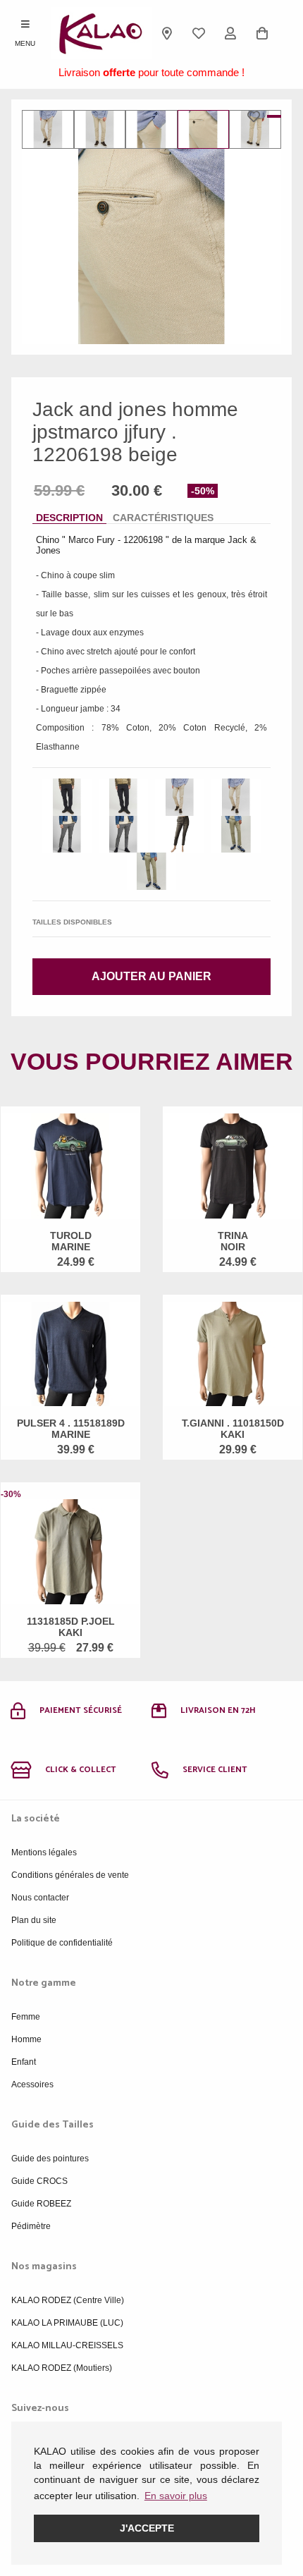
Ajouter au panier (151, 976)
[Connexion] (231, 33)
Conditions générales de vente (70, 1875)
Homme (26, 2039)
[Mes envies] (199, 33)
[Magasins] (167, 33)
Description (69, 518)
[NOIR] (67, 797)
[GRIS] (67, 835)
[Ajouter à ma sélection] (257, 116)
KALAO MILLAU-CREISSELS (67, 2345)
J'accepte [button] (147, 2528)
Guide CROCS (39, 2181)
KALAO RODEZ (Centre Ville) (68, 2300)
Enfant (24, 2062)
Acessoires (32, 2084)
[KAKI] (180, 835)
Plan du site (34, 1920)
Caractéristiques (163, 518)
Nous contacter (40, 1898)
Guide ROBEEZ (41, 2204)
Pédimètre (31, 2226)
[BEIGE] (180, 797)
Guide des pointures (50, 2159)
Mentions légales (44, 1852)
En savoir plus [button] (176, 2496)
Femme (26, 2017)
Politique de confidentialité (62, 1943)
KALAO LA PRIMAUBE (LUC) (67, 2323)
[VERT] (236, 835)
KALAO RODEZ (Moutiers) (62, 2368)
